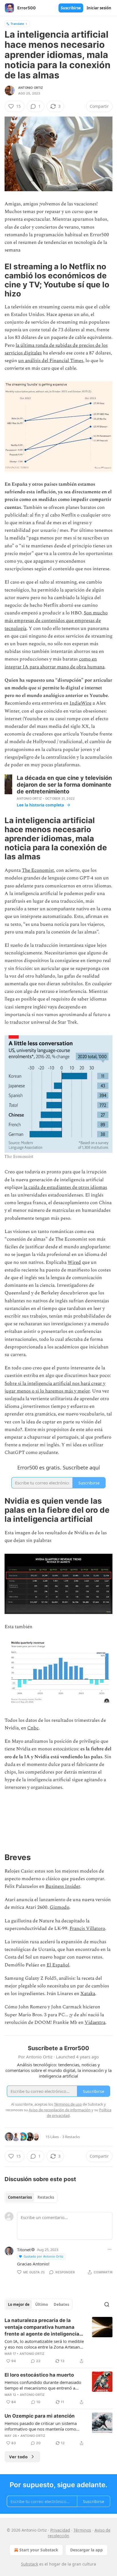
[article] (58, 2341)
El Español (58, 1965)
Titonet (24, 2250)
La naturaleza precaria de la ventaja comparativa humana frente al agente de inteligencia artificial (42, 2327)
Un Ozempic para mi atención (40, 2416)
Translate (17, 24)
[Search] (107, 2304)
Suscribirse (71, 8)
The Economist (38, 870)
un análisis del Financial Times (51, 361)
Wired (74, 1262)
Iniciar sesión (99, 8)
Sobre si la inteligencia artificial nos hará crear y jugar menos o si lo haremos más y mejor (55, 1387)
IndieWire (81, 703)
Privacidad (60, 2530)
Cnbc (33, 1728)
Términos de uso (68, 2104)
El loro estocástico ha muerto (39, 2375)
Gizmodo (59, 1907)
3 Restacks (71, 2137)
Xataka (88, 1994)
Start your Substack (39, 2550)
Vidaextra (95, 2022)
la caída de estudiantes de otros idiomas (65, 1187)
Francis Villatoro (87, 1929)
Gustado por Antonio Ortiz (43, 2256)
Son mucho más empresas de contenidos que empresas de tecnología (56, 621)
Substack (30, 2564)
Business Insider (63, 1886)
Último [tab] (42, 2304)
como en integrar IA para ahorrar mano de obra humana (55, 663)
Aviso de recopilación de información (60, 2110)
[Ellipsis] (110, 2249)
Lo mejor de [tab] (19, 2304)
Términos (82, 2530)
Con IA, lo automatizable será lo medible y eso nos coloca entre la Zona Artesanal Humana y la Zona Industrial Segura (44, 2344)
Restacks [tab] (46, 2197)
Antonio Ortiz (31, 88)
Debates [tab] (61, 2304)
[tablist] (31, 2197)
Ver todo (18, 2457)
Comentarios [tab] (20, 2197)
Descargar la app (86, 2550)
